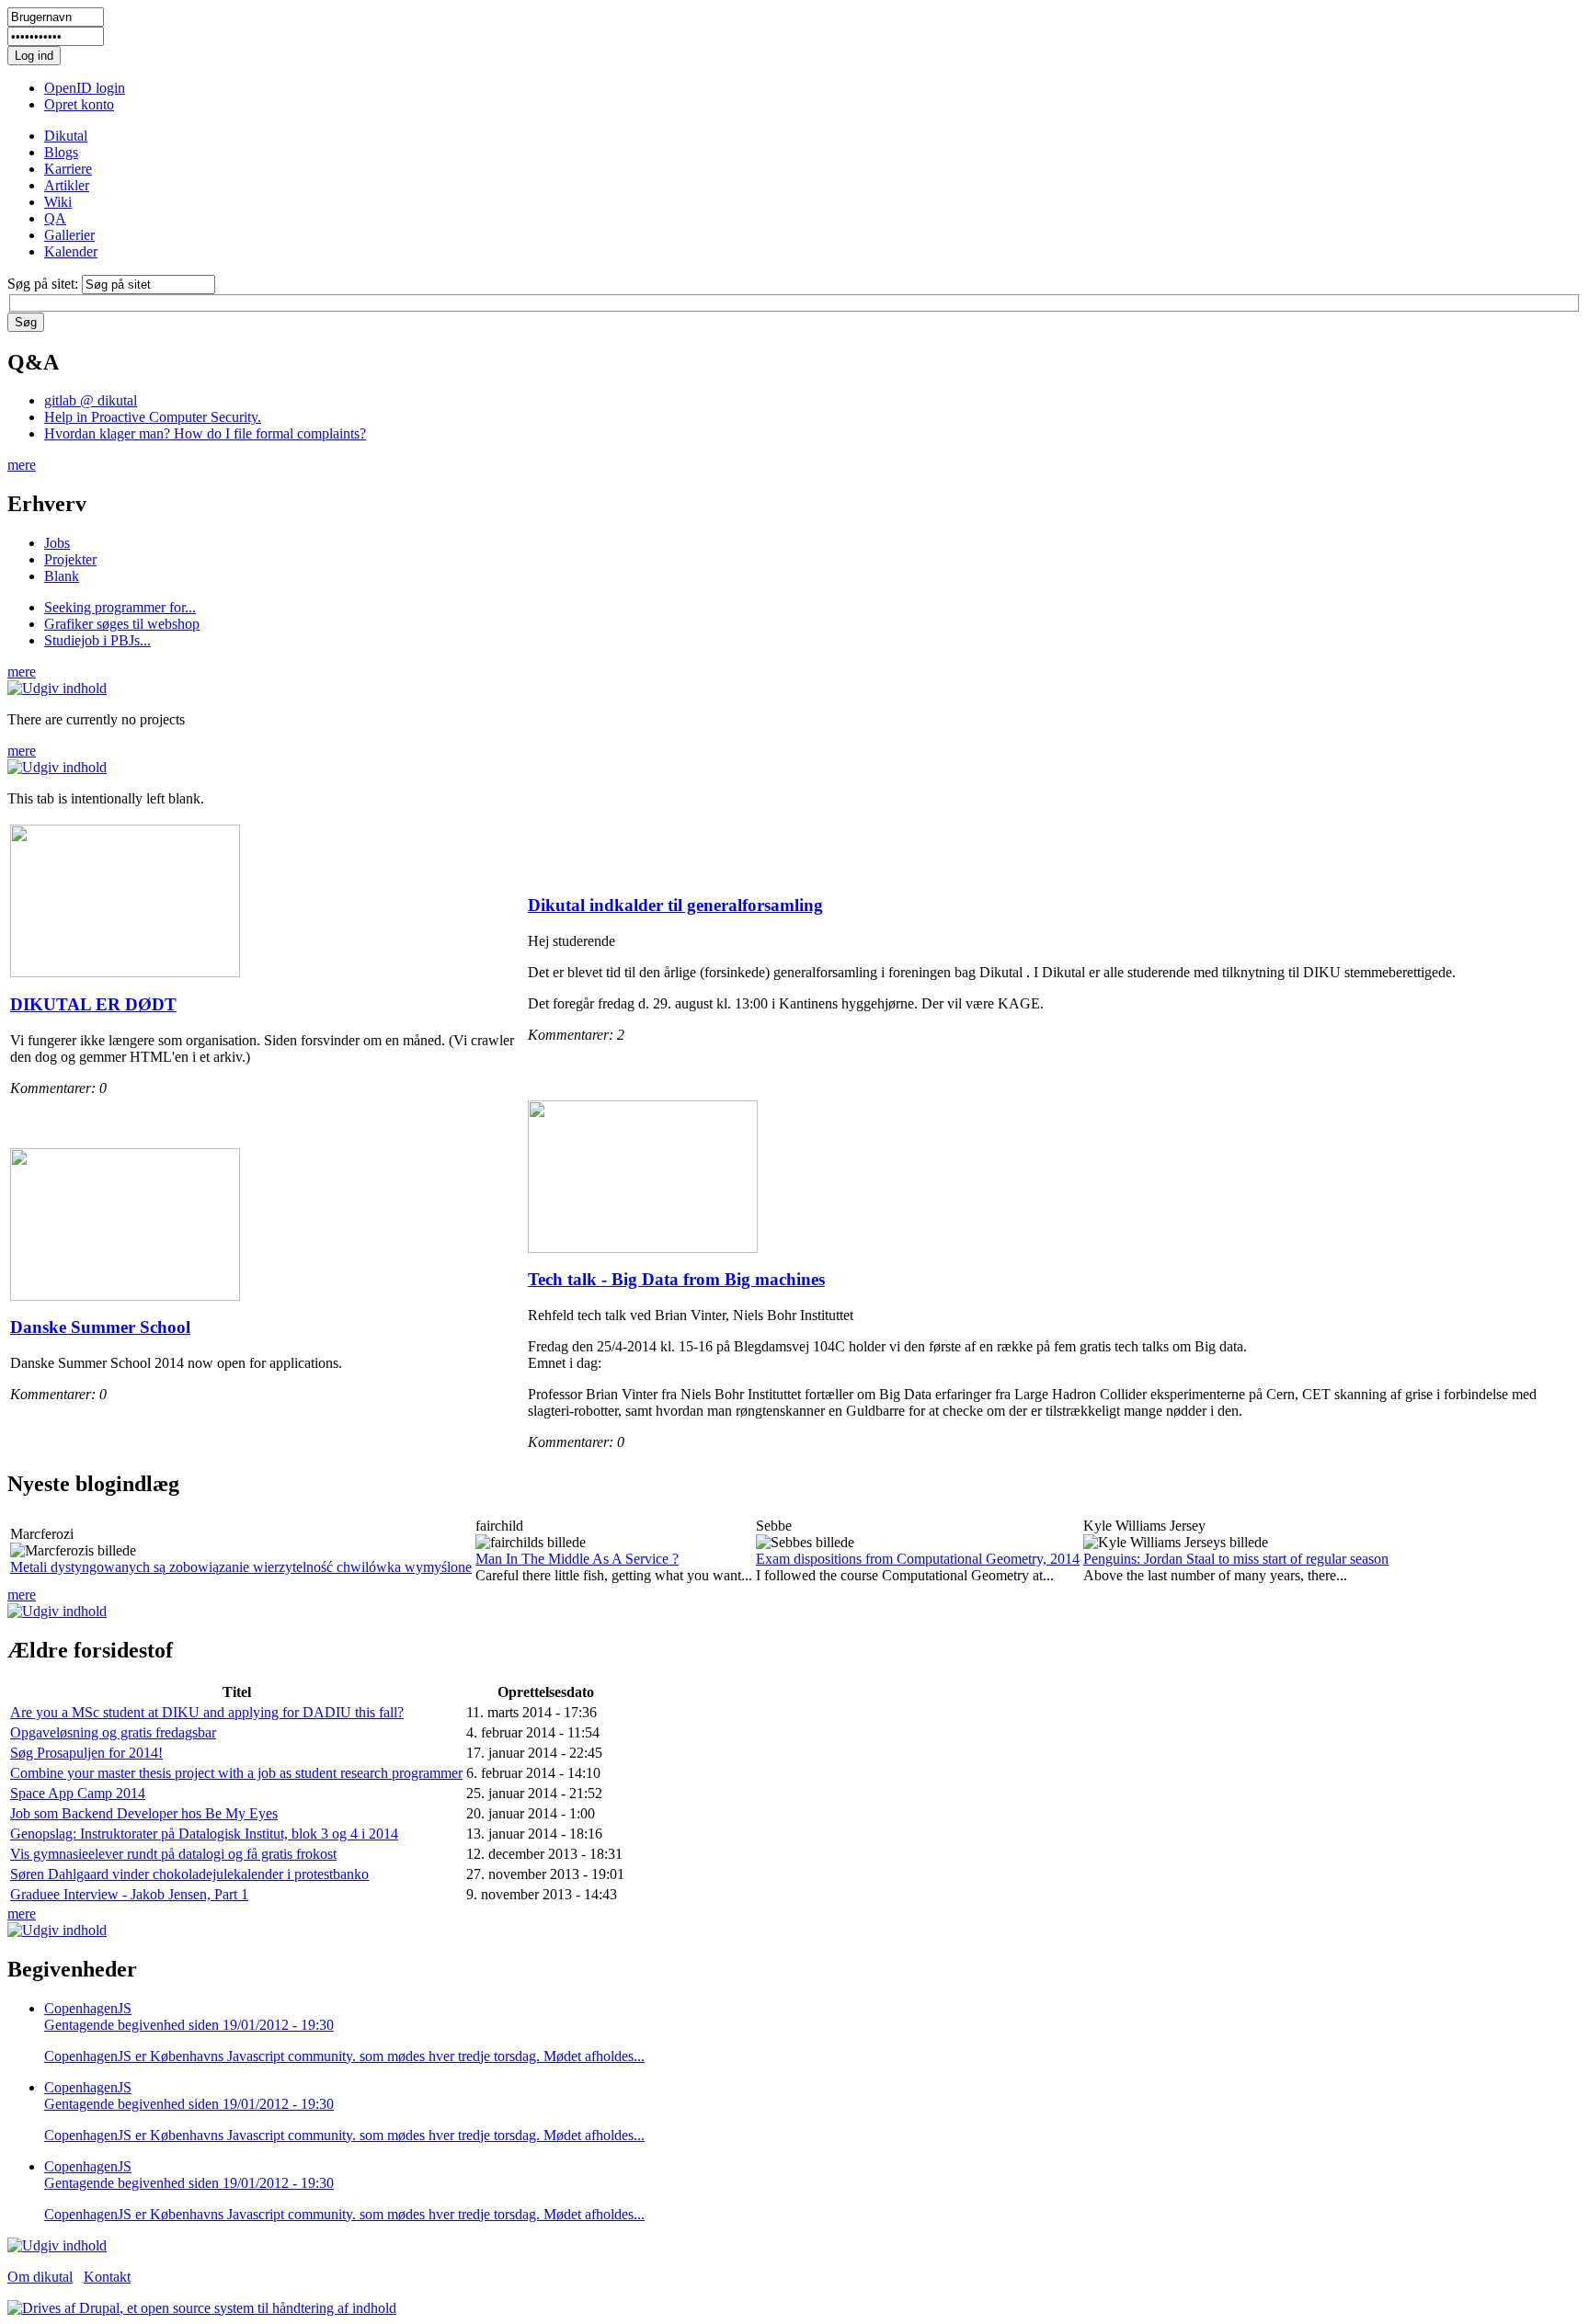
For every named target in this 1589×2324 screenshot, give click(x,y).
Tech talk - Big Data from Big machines (676, 1279)
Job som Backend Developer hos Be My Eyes (144, 1813)
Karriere (68, 169)
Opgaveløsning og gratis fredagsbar (113, 1732)
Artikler (67, 185)
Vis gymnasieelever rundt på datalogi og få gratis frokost (173, 1854)
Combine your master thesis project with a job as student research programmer (236, 1773)
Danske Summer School (100, 1327)
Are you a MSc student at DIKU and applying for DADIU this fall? (207, 1712)
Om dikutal (40, 2277)
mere (22, 465)
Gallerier (69, 235)
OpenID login (85, 88)
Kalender (71, 251)
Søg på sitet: (45, 284)
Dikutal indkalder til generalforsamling (675, 905)
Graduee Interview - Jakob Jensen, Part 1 (129, 1894)
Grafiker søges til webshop (122, 624)
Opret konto (79, 104)
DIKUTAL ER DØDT (93, 1004)
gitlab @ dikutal (91, 400)
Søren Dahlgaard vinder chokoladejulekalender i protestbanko (189, 1874)
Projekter (70, 559)
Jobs (57, 543)
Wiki (58, 202)
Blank (62, 576)
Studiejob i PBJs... (97, 640)
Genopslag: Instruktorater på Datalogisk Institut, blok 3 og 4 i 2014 (204, 1834)
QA (55, 218)
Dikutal (66, 136)
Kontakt (107, 2277)
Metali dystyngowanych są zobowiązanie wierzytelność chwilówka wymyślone (241, 1567)
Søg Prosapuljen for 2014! (86, 1753)
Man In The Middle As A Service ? (577, 1559)
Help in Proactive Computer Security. (153, 417)
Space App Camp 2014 (78, 1793)
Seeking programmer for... (120, 607)
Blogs (61, 152)
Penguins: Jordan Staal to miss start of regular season (1236, 1559)
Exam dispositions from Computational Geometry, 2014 (918, 1559)
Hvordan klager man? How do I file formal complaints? (205, 433)
